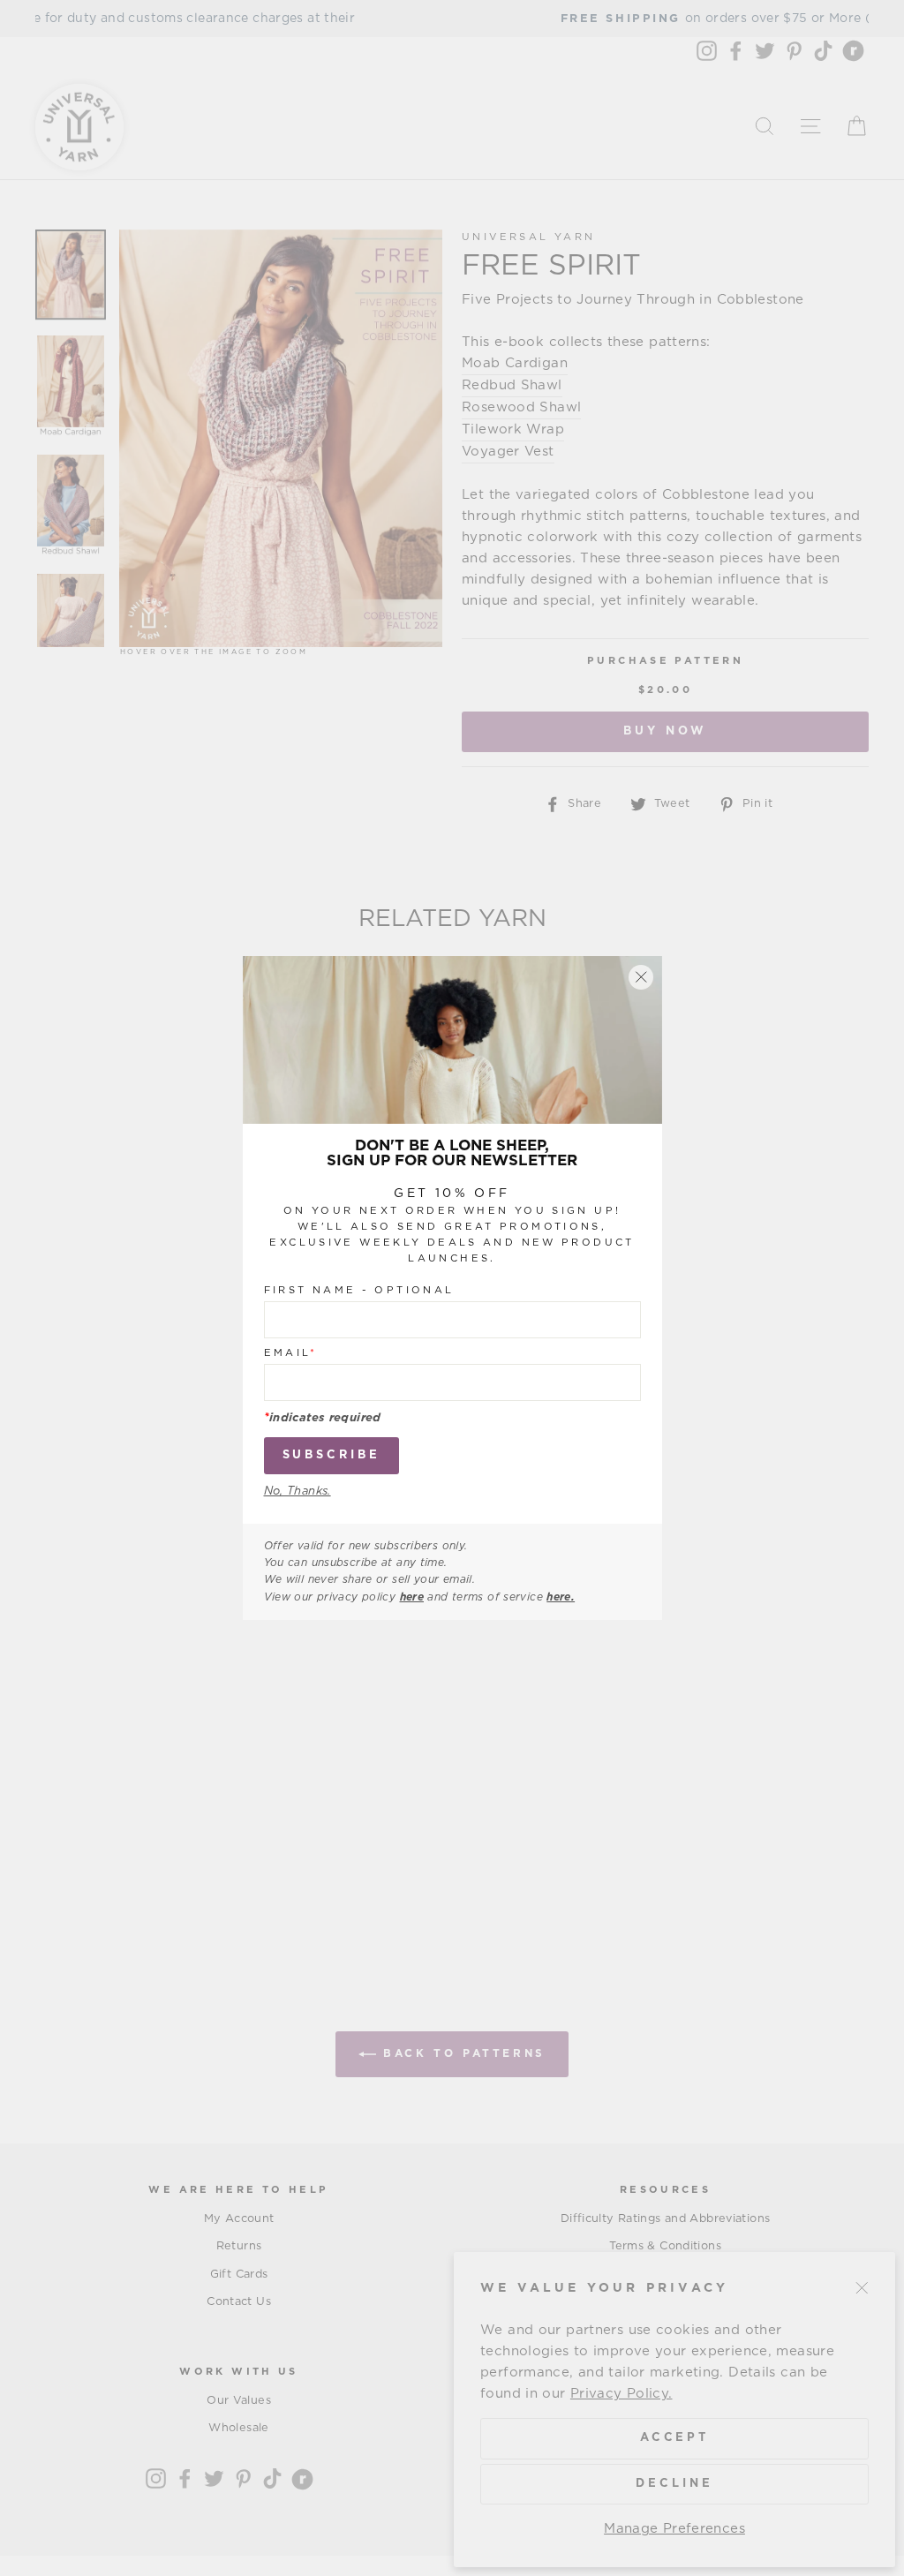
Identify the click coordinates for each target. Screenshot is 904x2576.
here (412, 1597)
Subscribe (331, 1455)
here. (561, 1597)
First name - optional (359, 1290)
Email (291, 1353)
